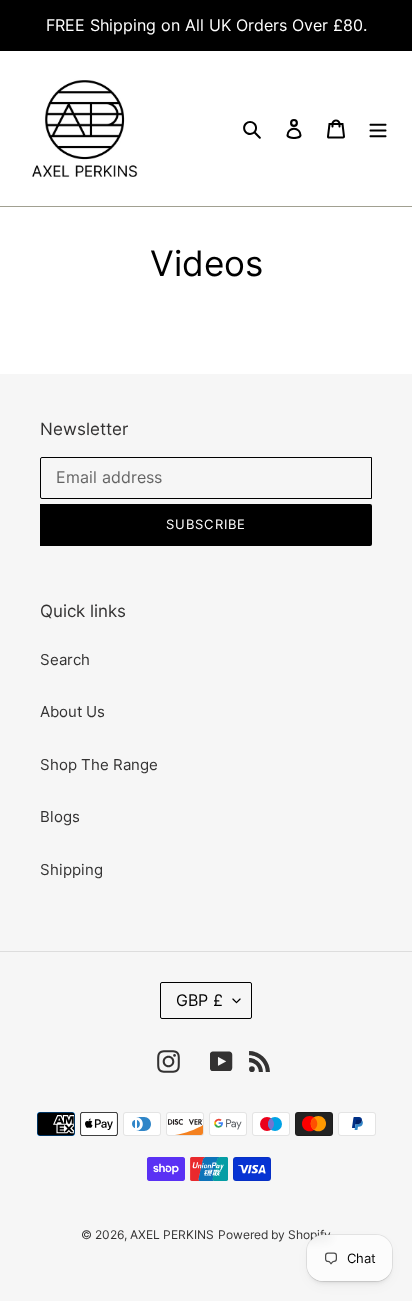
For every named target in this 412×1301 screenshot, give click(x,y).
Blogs (60, 816)
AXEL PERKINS (172, 1234)
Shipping (71, 869)
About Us (72, 711)
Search (65, 659)
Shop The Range (99, 764)
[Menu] (378, 128)
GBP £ (199, 1000)
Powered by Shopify (274, 1234)
